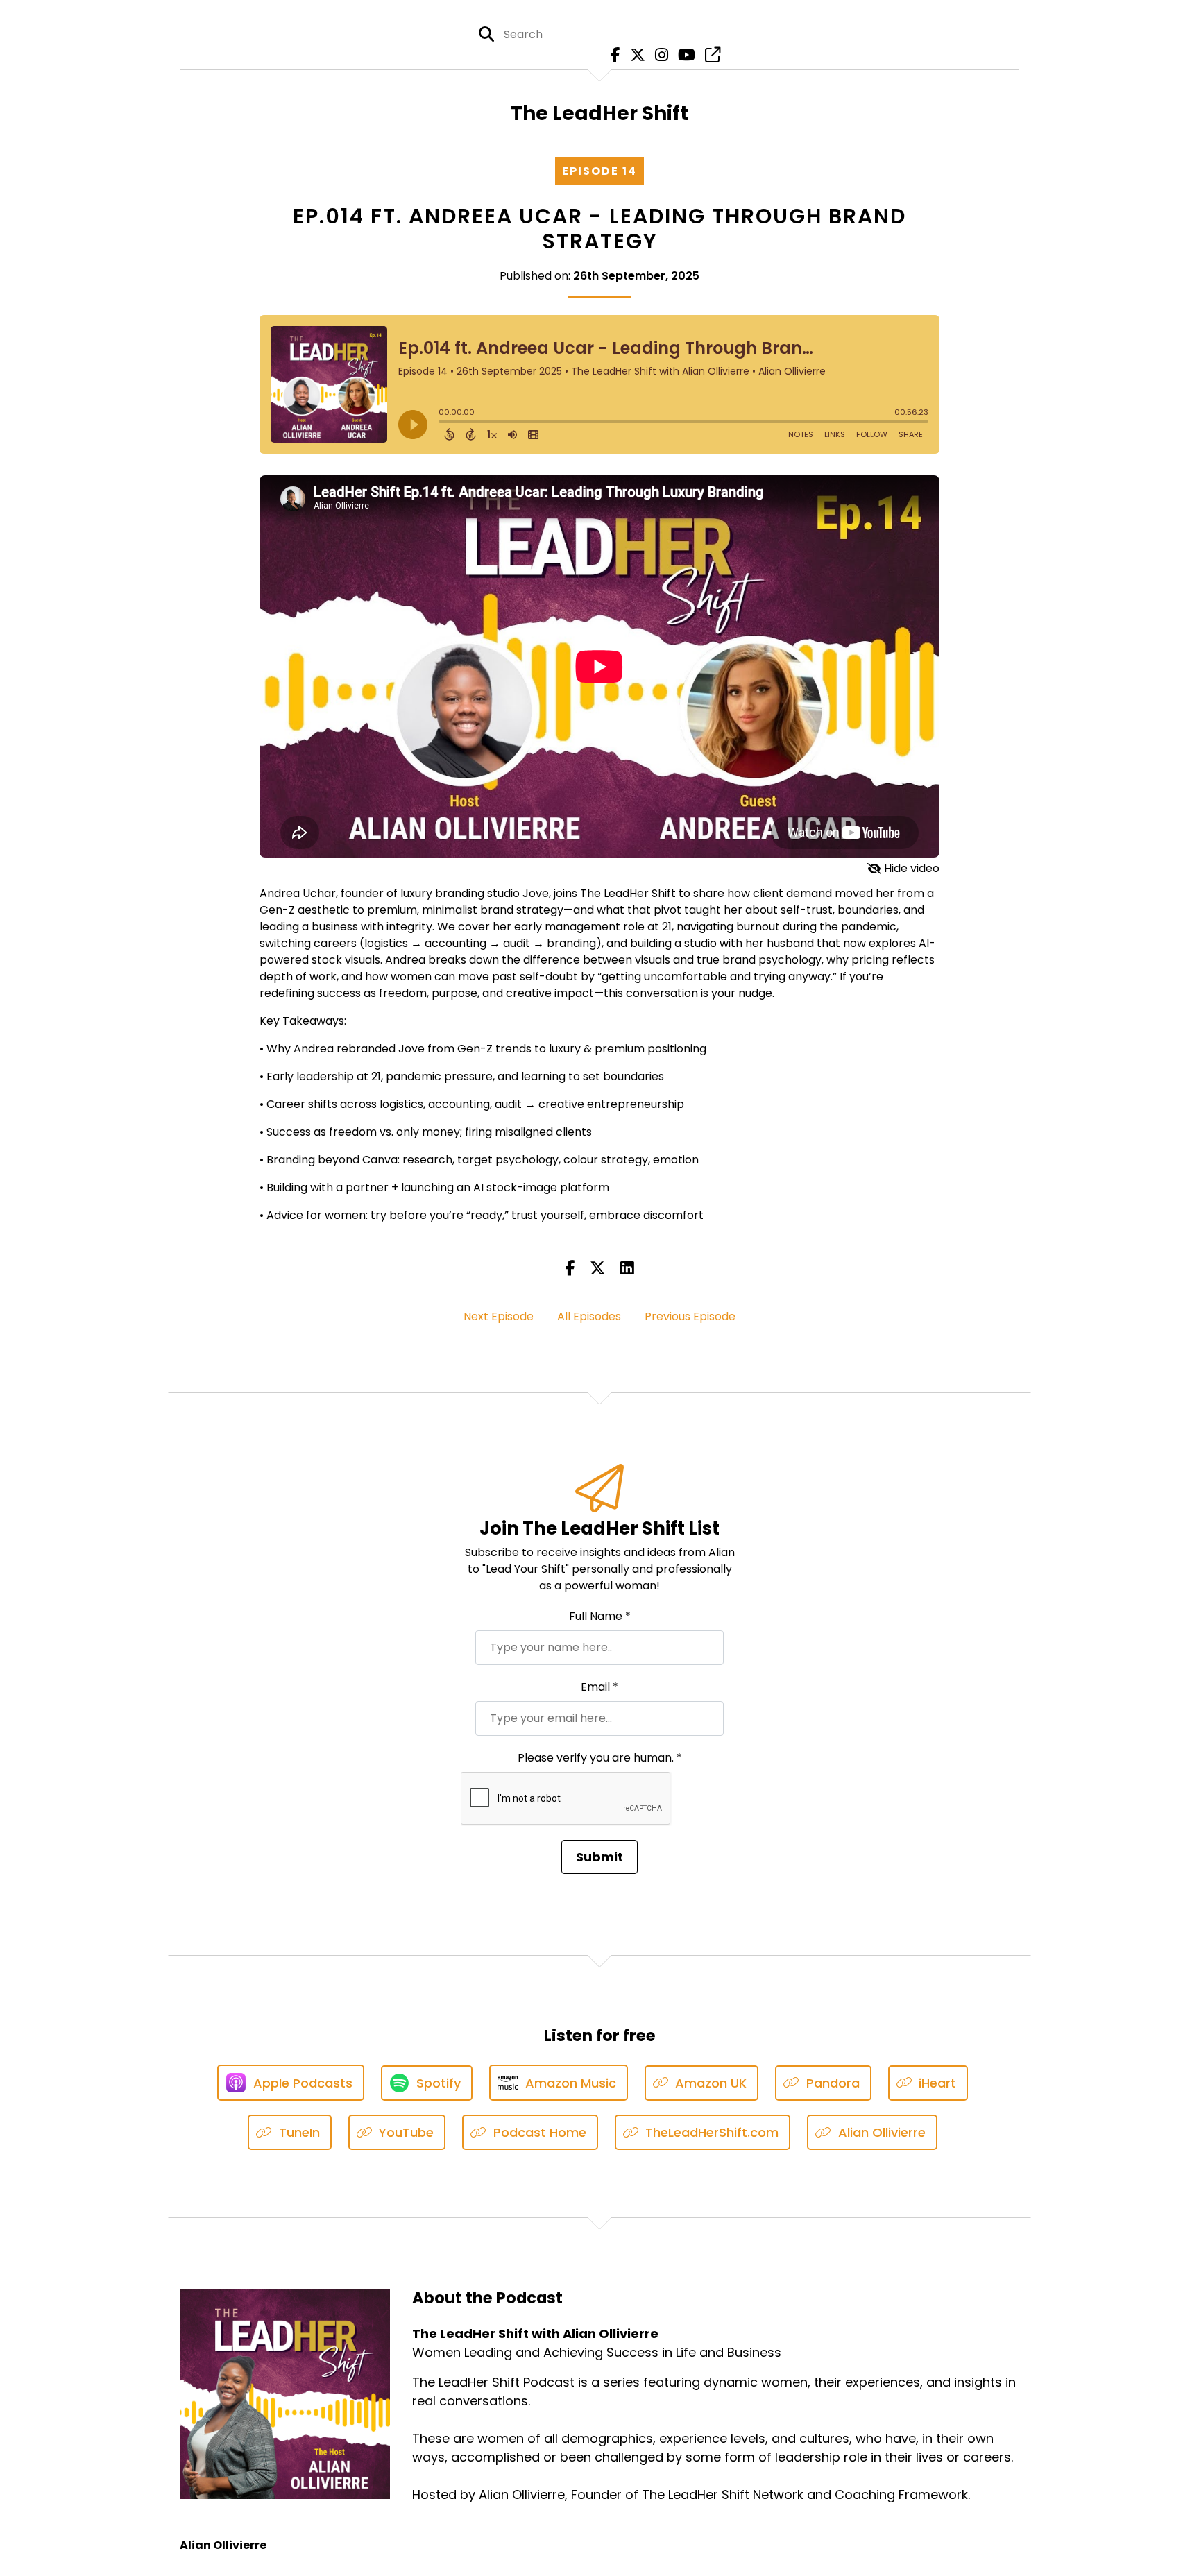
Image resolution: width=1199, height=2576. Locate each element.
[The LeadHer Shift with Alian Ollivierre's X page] (634, 55)
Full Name (600, 1616)
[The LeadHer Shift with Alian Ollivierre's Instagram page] (658, 55)
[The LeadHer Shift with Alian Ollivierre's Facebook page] (612, 55)
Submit (599, 1857)
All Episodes (589, 1316)
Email (599, 1687)
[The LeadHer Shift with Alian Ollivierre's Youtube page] (683, 55)
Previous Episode (690, 1316)
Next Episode (499, 1316)
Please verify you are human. (600, 1758)
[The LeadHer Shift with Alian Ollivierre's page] (709, 55)
